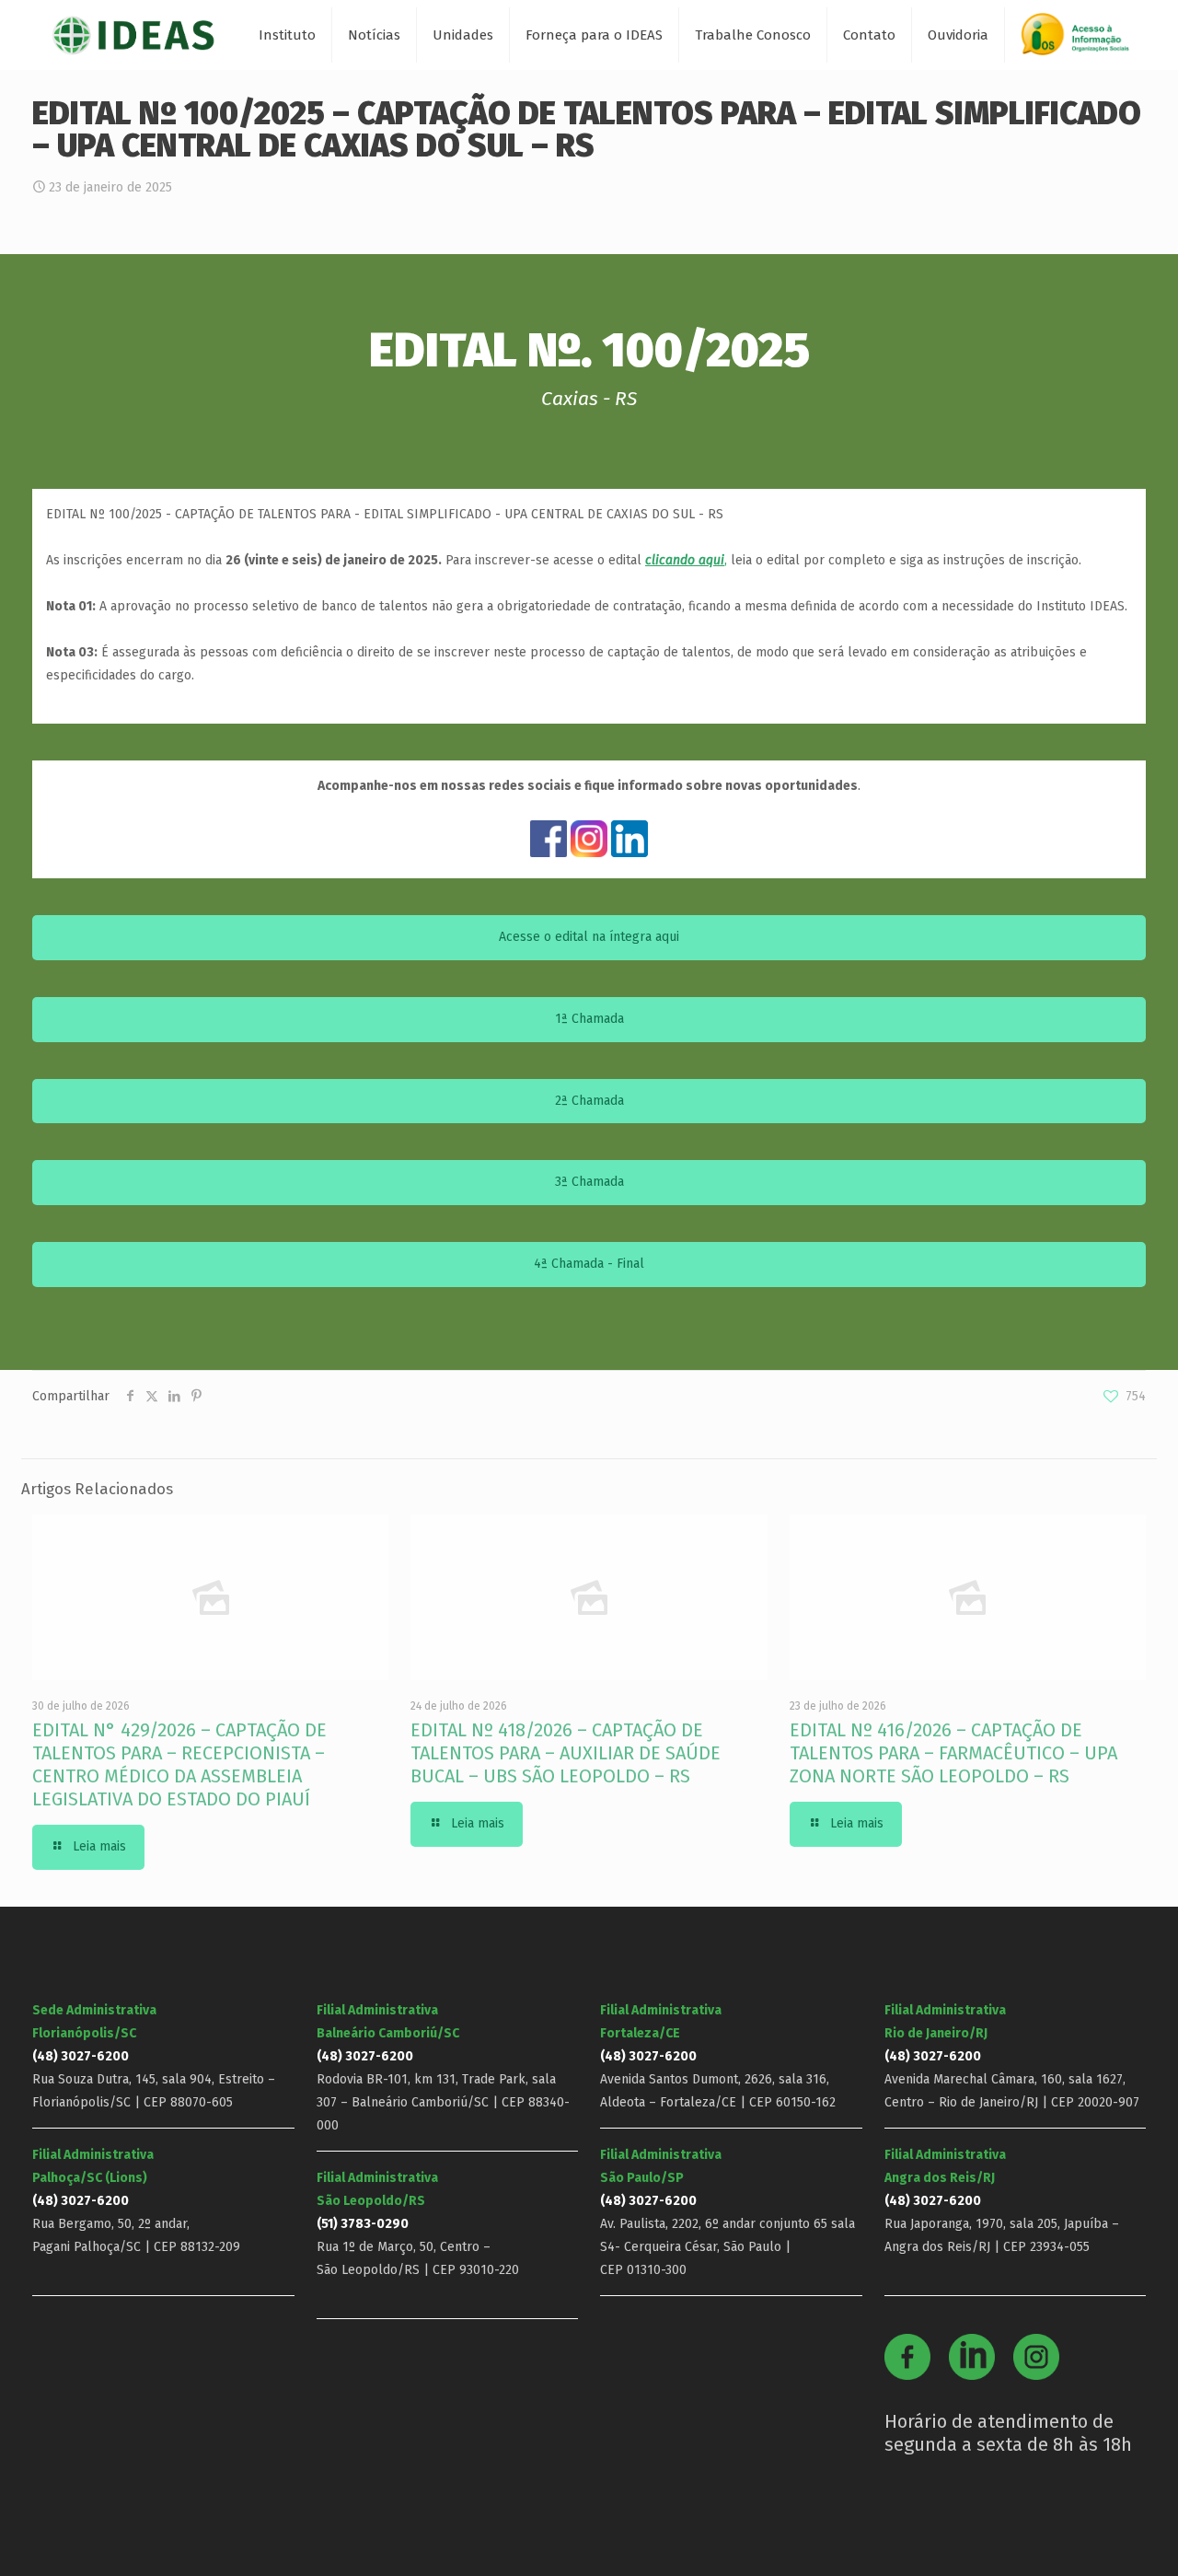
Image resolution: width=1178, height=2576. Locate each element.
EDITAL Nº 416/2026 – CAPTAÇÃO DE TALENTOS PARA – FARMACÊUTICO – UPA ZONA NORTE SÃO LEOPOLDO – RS (953, 1753)
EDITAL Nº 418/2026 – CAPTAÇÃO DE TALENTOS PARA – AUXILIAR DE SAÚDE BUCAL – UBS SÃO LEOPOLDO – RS (566, 1753)
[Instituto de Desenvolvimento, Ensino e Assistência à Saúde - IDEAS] (133, 35)
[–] (1083, 41)
